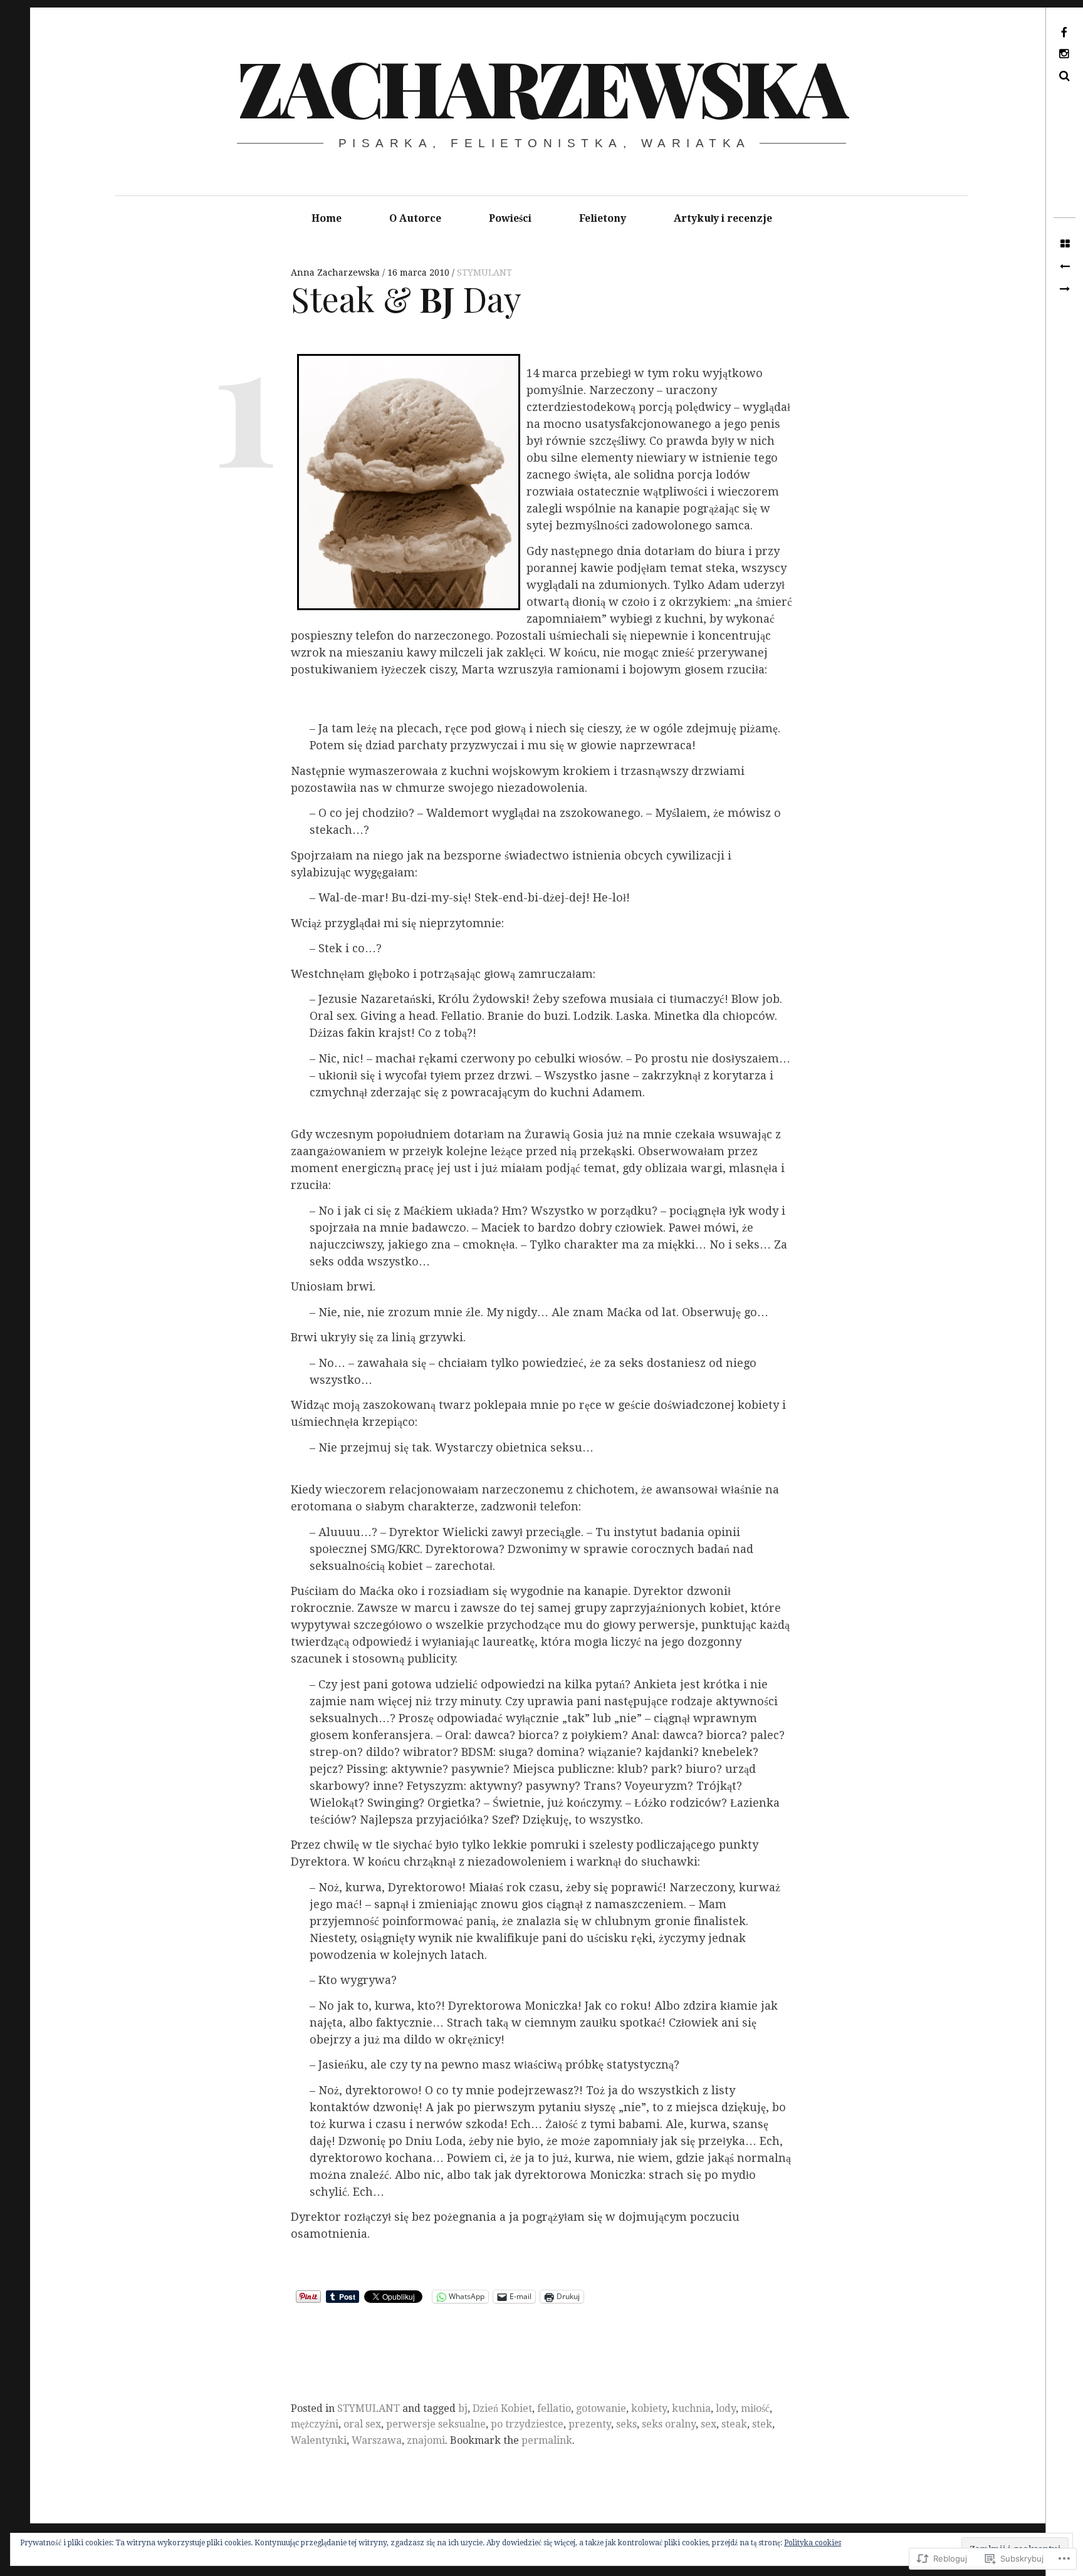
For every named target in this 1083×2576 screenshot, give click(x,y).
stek (762, 2424)
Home (327, 218)
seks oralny (669, 2424)
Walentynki (319, 2440)
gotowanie (601, 2408)
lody (726, 2408)
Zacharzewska (541, 86)
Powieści (510, 218)
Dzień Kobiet (502, 2408)
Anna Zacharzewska (337, 273)
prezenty (590, 2424)
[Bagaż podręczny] (1065, 289)
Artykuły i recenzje (723, 218)
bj (463, 2408)
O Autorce (415, 218)
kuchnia (691, 2408)
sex (709, 2424)
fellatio (554, 2408)
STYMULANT (484, 273)
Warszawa (377, 2440)
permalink (547, 2440)
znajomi (426, 2440)
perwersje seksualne (436, 2424)
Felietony (603, 218)
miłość (755, 2408)
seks (626, 2424)
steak (734, 2424)
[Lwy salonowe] (1065, 267)
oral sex (362, 2424)
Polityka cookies (813, 2543)
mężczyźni (315, 2424)
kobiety (649, 2408)
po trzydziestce (527, 2424)
